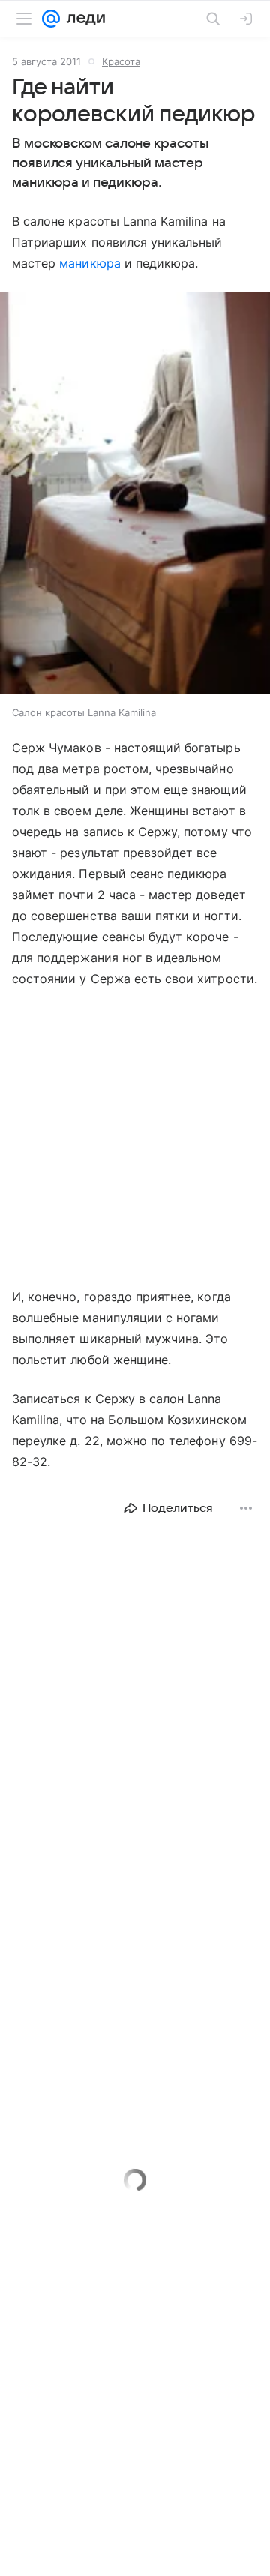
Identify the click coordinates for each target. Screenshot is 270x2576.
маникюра (90, 263)
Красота (121, 61)
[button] (135, 494)
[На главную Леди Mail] (82, 19)
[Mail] (51, 19)
